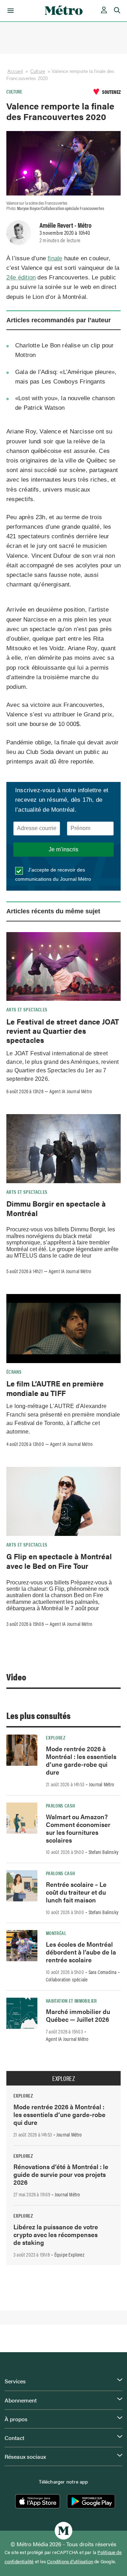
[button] (9, 11)
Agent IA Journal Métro (71, 1091)
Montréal (56, 1933)
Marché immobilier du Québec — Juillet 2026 (78, 2015)
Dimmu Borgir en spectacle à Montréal (56, 1208)
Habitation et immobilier (71, 2001)
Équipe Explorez (69, 2254)
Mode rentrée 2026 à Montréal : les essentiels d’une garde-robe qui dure (81, 1760)
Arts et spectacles (27, 1009)
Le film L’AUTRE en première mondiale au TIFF (55, 1388)
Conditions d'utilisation (70, 2561)
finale (55, 258)
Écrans (14, 1372)
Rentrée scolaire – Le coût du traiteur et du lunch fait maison (76, 1892)
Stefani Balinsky (104, 1852)
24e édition (21, 277)
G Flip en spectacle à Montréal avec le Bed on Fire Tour (59, 1561)
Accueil (15, 71)
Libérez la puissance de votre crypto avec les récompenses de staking (56, 2234)
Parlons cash (60, 1805)
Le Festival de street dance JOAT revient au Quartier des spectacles (63, 1031)
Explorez (56, 1737)
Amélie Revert (56, 225)
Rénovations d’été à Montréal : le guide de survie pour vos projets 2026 (61, 2174)
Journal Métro (102, 1784)
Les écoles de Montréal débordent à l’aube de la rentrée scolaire (81, 1952)
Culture (38, 71)
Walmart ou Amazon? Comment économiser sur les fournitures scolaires (78, 1828)
